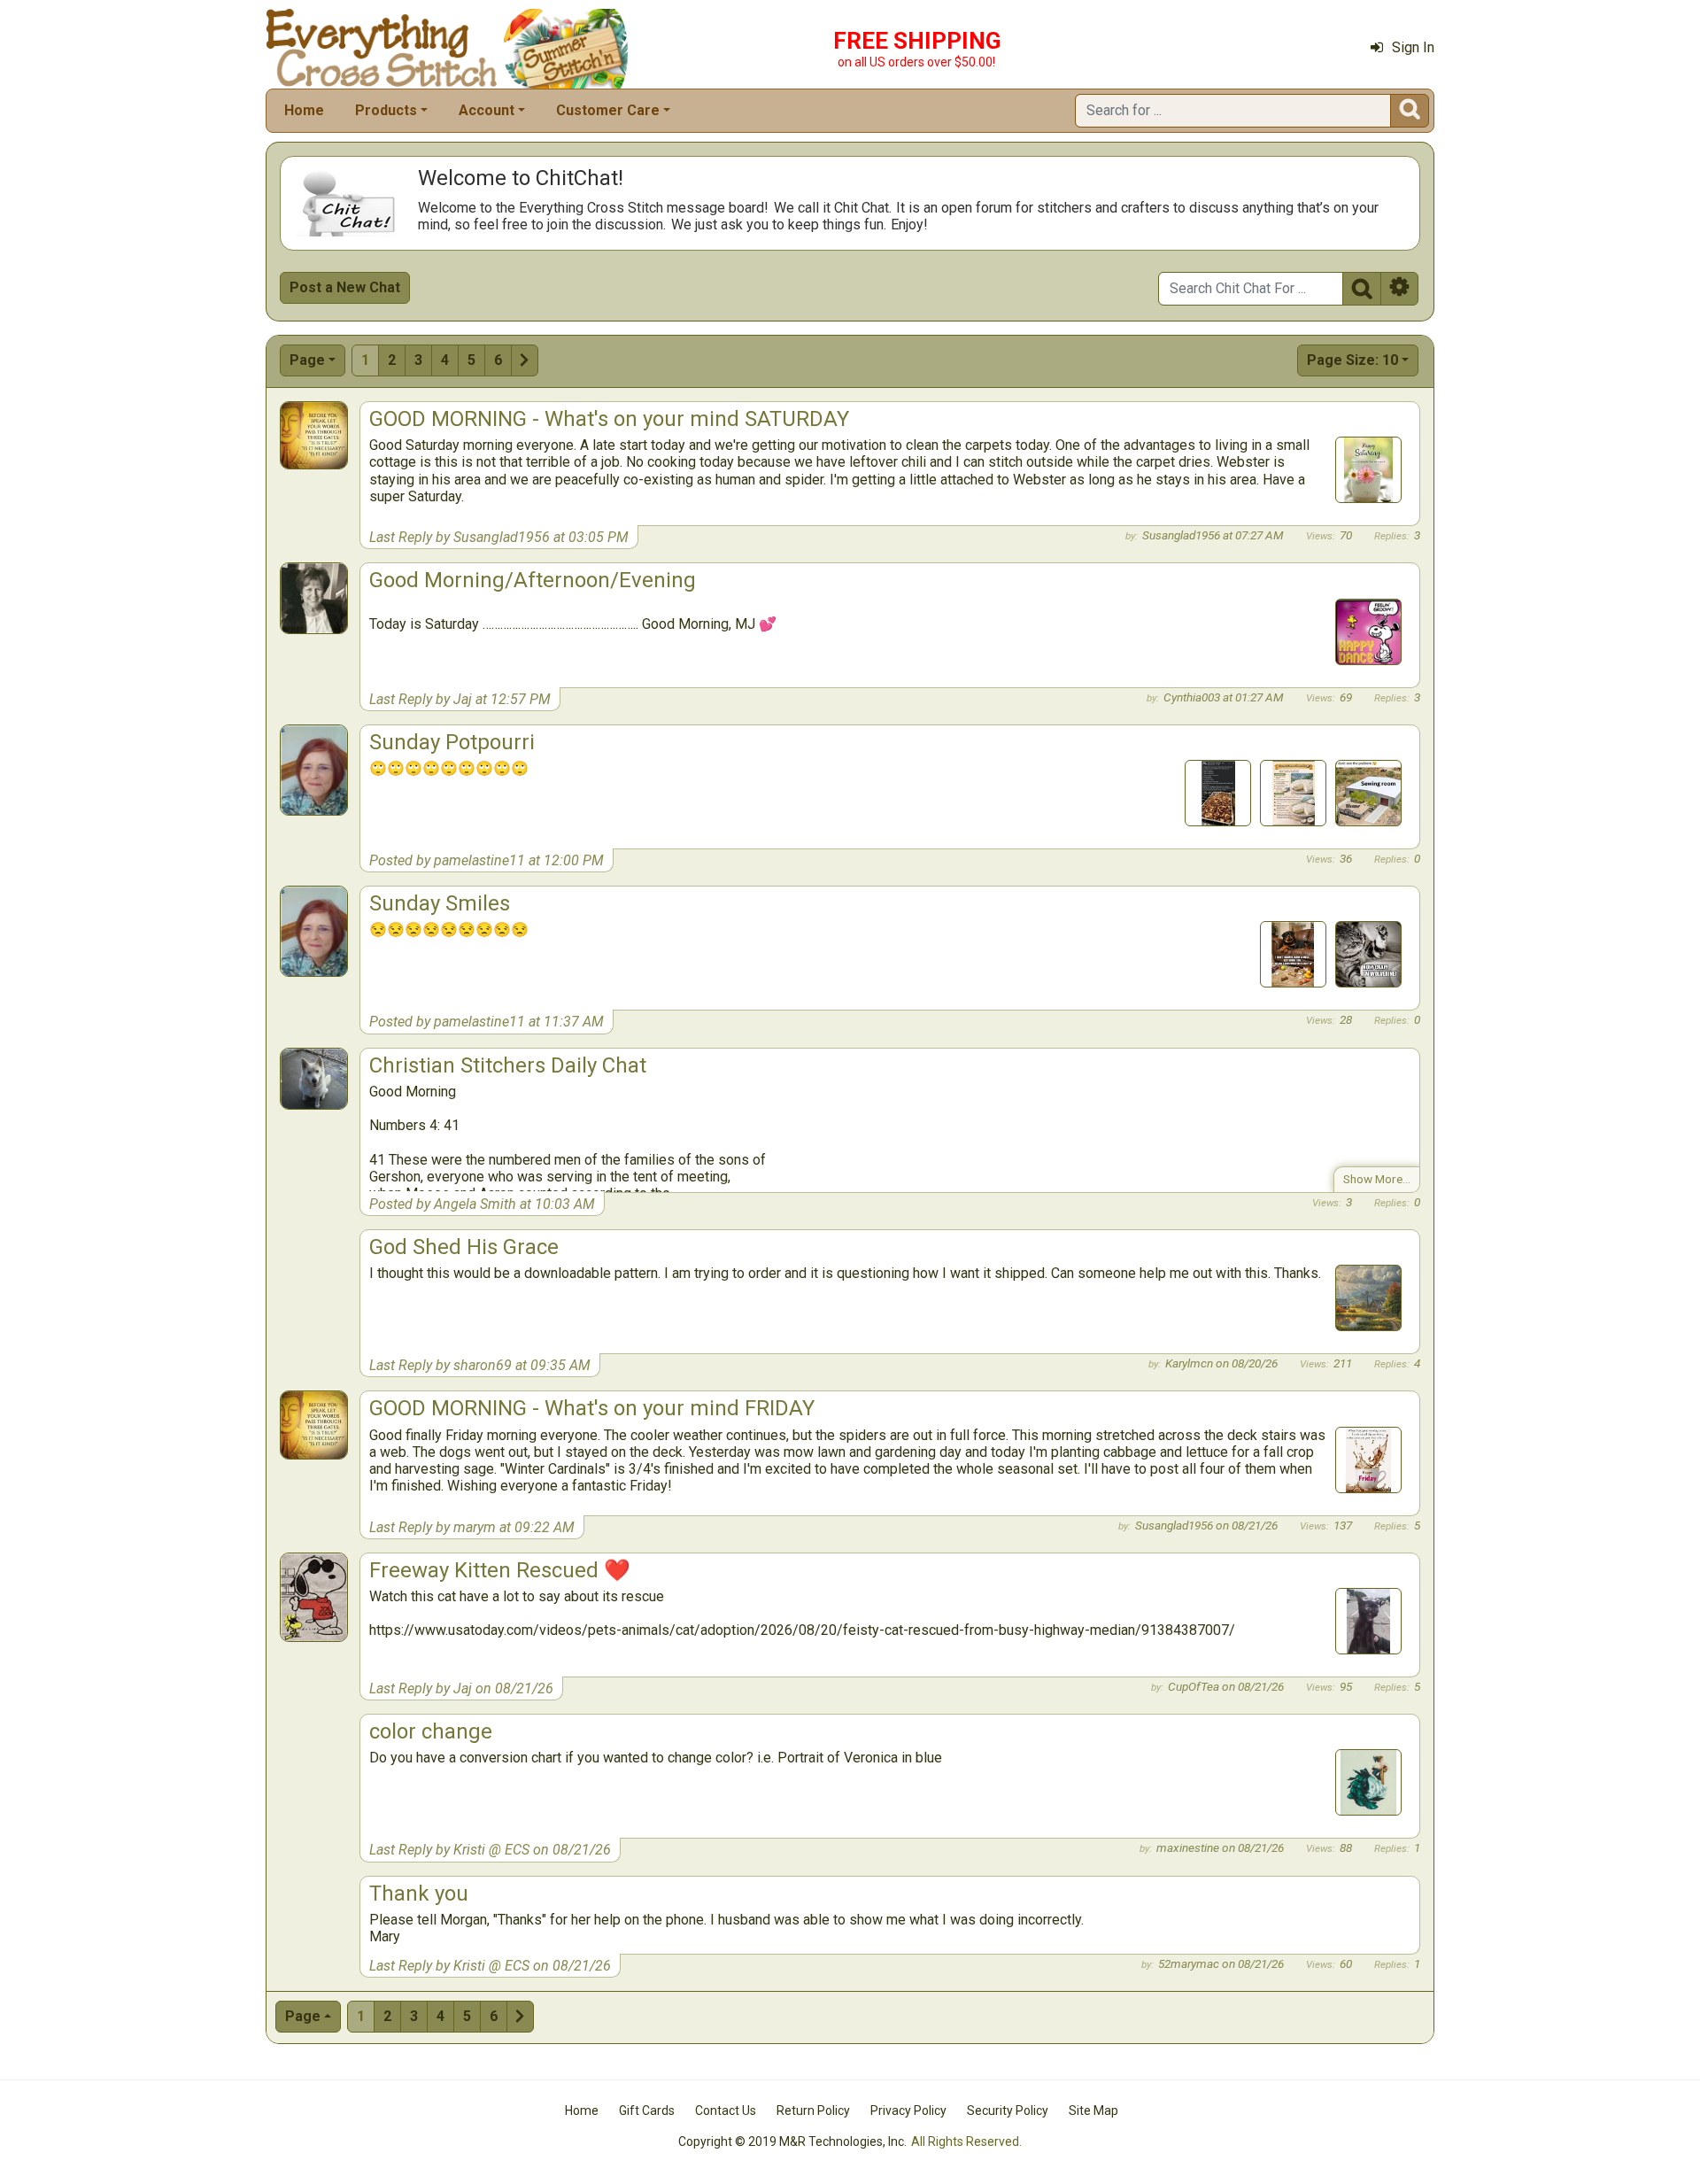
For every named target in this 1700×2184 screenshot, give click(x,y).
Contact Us (726, 2110)
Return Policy (813, 2110)
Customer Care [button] (608, 110)
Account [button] (487, 110)
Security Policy (1008, 2110)
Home (304, 110)
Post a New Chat (345, 287)
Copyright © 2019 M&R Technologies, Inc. (792, 2141)
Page (307, 360)
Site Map (1093, 2110)
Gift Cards (647, 2110)
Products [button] (386, 110)
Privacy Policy (908, 2110)
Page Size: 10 (1352, 360)
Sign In (1413, 47)
